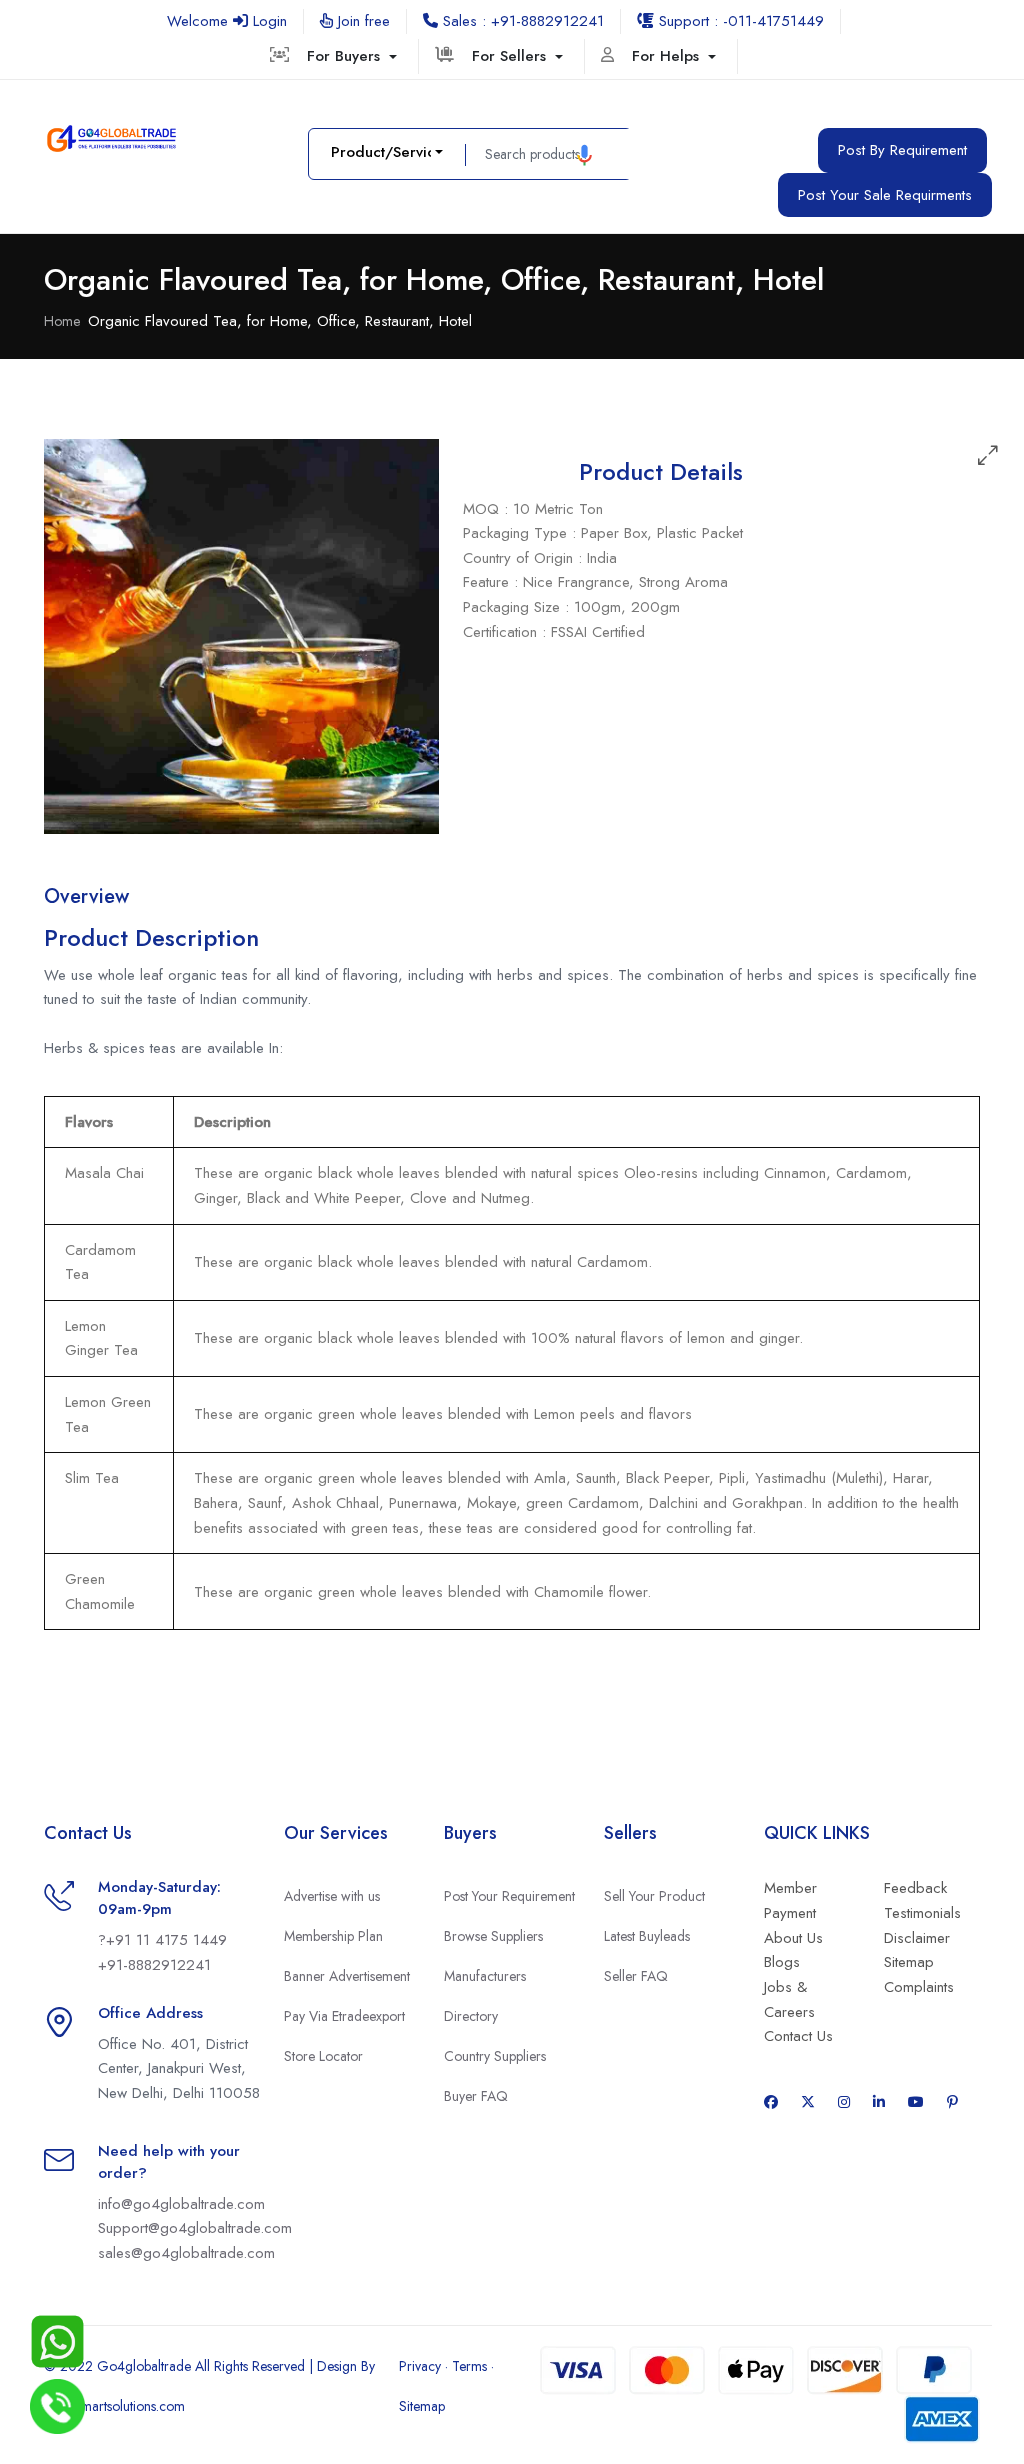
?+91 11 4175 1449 (162, 1940)
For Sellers (511, 56)
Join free (361, 21)
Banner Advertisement (347, 1976)
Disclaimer (917, 1938)
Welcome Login (227, 21)
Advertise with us (332, 1896)
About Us (793, 1938)
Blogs (782, 1962)
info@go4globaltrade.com (181, 2204)
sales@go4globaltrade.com (186, 2253)
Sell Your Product (654, 1896)
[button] (584, 154)
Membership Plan (333, 1936)
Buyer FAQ (476, 2096)
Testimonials (922, 1913)
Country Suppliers (495, 2056)
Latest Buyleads (647, 1936)
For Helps (668, 56)
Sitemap (909, 1962)
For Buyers (346, 56)
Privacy (420, 2366)
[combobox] (387, 152)
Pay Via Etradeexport (344, 2016)
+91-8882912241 (154, 1965)
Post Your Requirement (509, 1896)
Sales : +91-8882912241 (521, 21)
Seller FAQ (636, 1976)
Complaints (919, 1987)
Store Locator (323, 2056)
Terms (469, 2366)
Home (62, 321)
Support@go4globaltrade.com (195, 2228)
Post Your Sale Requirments (885, 195)
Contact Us (798, 2036)
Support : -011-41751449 (739, 21)
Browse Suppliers (493, 1936)
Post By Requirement (902, 150)
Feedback (915, 1888)
